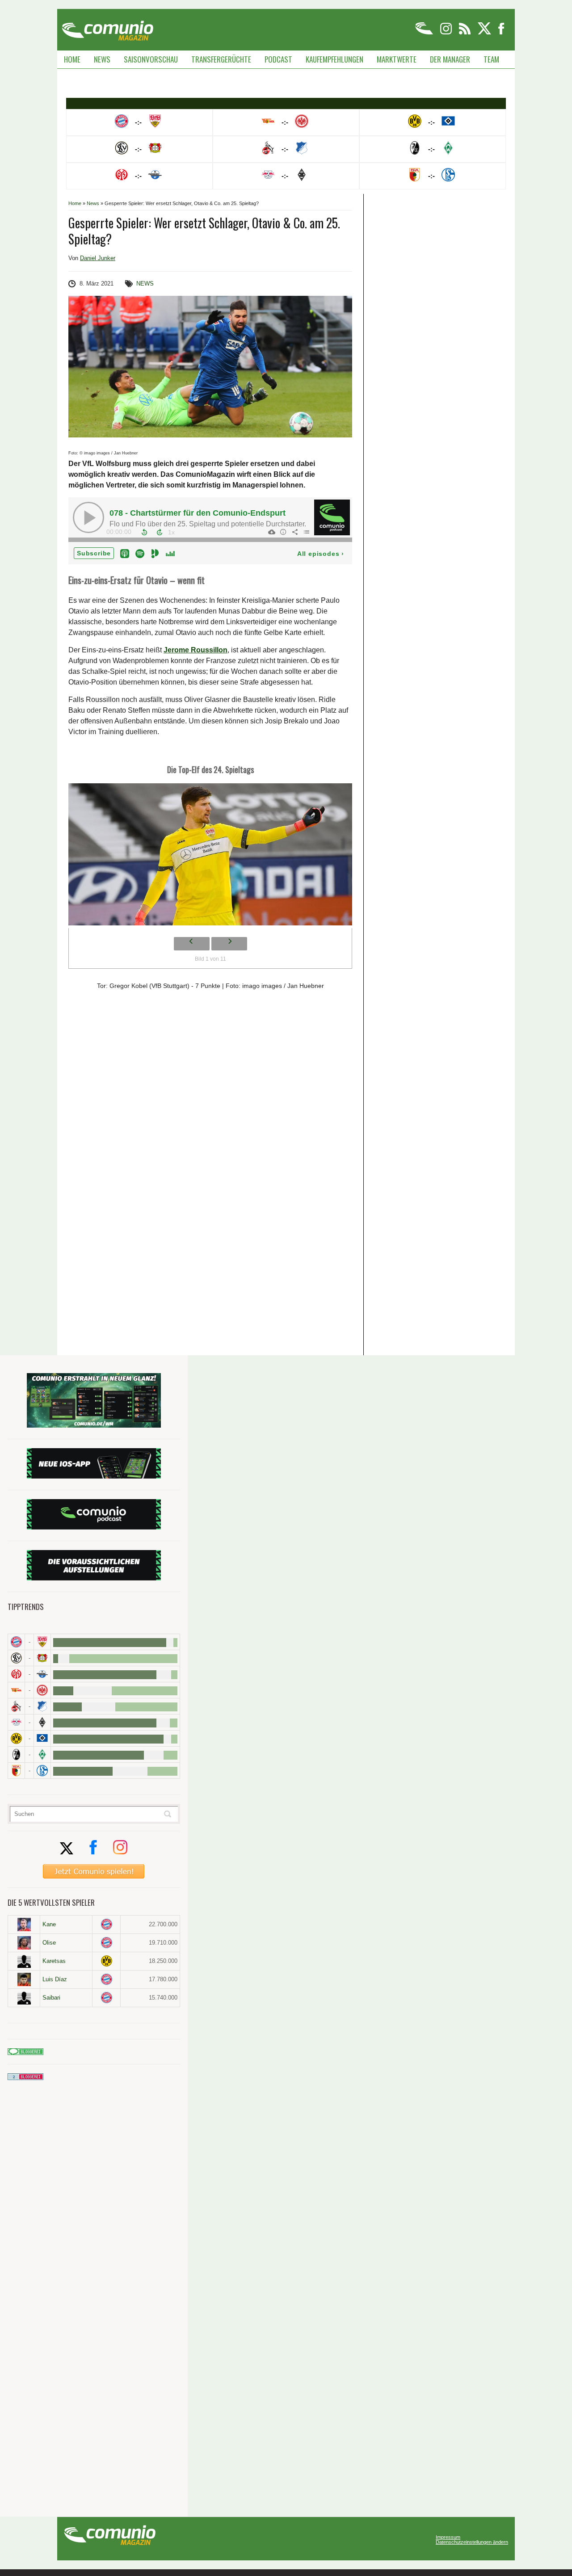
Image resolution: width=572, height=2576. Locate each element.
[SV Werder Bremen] (42, 1754)
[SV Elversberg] (16, 1658)
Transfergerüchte (221, 59)
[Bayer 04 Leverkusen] (42, 1658)
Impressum (448, 2537)
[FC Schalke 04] (42, 1771)
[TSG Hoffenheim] (42, 1706)
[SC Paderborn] (42, 1674)
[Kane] (24, 1925)
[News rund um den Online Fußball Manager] (107, 27)
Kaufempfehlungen (334, 59)
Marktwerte (397, 59)
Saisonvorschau (151, 59)
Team (491, 59)
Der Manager (450, 59)
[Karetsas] (24, 1961)
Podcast (278, 59)
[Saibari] (24, 1998)
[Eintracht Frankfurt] (42, 1690)
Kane (49, 1924)
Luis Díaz (55, 1979)
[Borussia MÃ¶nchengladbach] (42, 1722)
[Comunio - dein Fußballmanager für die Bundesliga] (425, 33)
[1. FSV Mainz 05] (16, 1674)
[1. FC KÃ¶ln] (16, 1706)
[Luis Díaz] (24, 1979)
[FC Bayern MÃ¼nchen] (16, 1642)
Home (72, 59)
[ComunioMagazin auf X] (485, 33)
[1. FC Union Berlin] (16, 1690)
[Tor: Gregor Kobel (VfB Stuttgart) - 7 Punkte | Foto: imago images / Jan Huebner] (210, 857)
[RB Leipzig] (16, 1722)
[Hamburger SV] (42, 1738)
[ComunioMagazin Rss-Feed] (465, 33)
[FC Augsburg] (16, 1771)
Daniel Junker (98, 258)
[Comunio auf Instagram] (447, 33)
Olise (49, 1943)
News (102, 59)
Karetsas (54, 1961)
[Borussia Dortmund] (16, 1738)
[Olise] (24, 1943)
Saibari (51, 1998)
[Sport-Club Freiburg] (16, 1754)
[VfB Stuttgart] (42, 1642)
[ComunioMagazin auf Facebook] (501, 33)
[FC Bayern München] (107, 1924)
